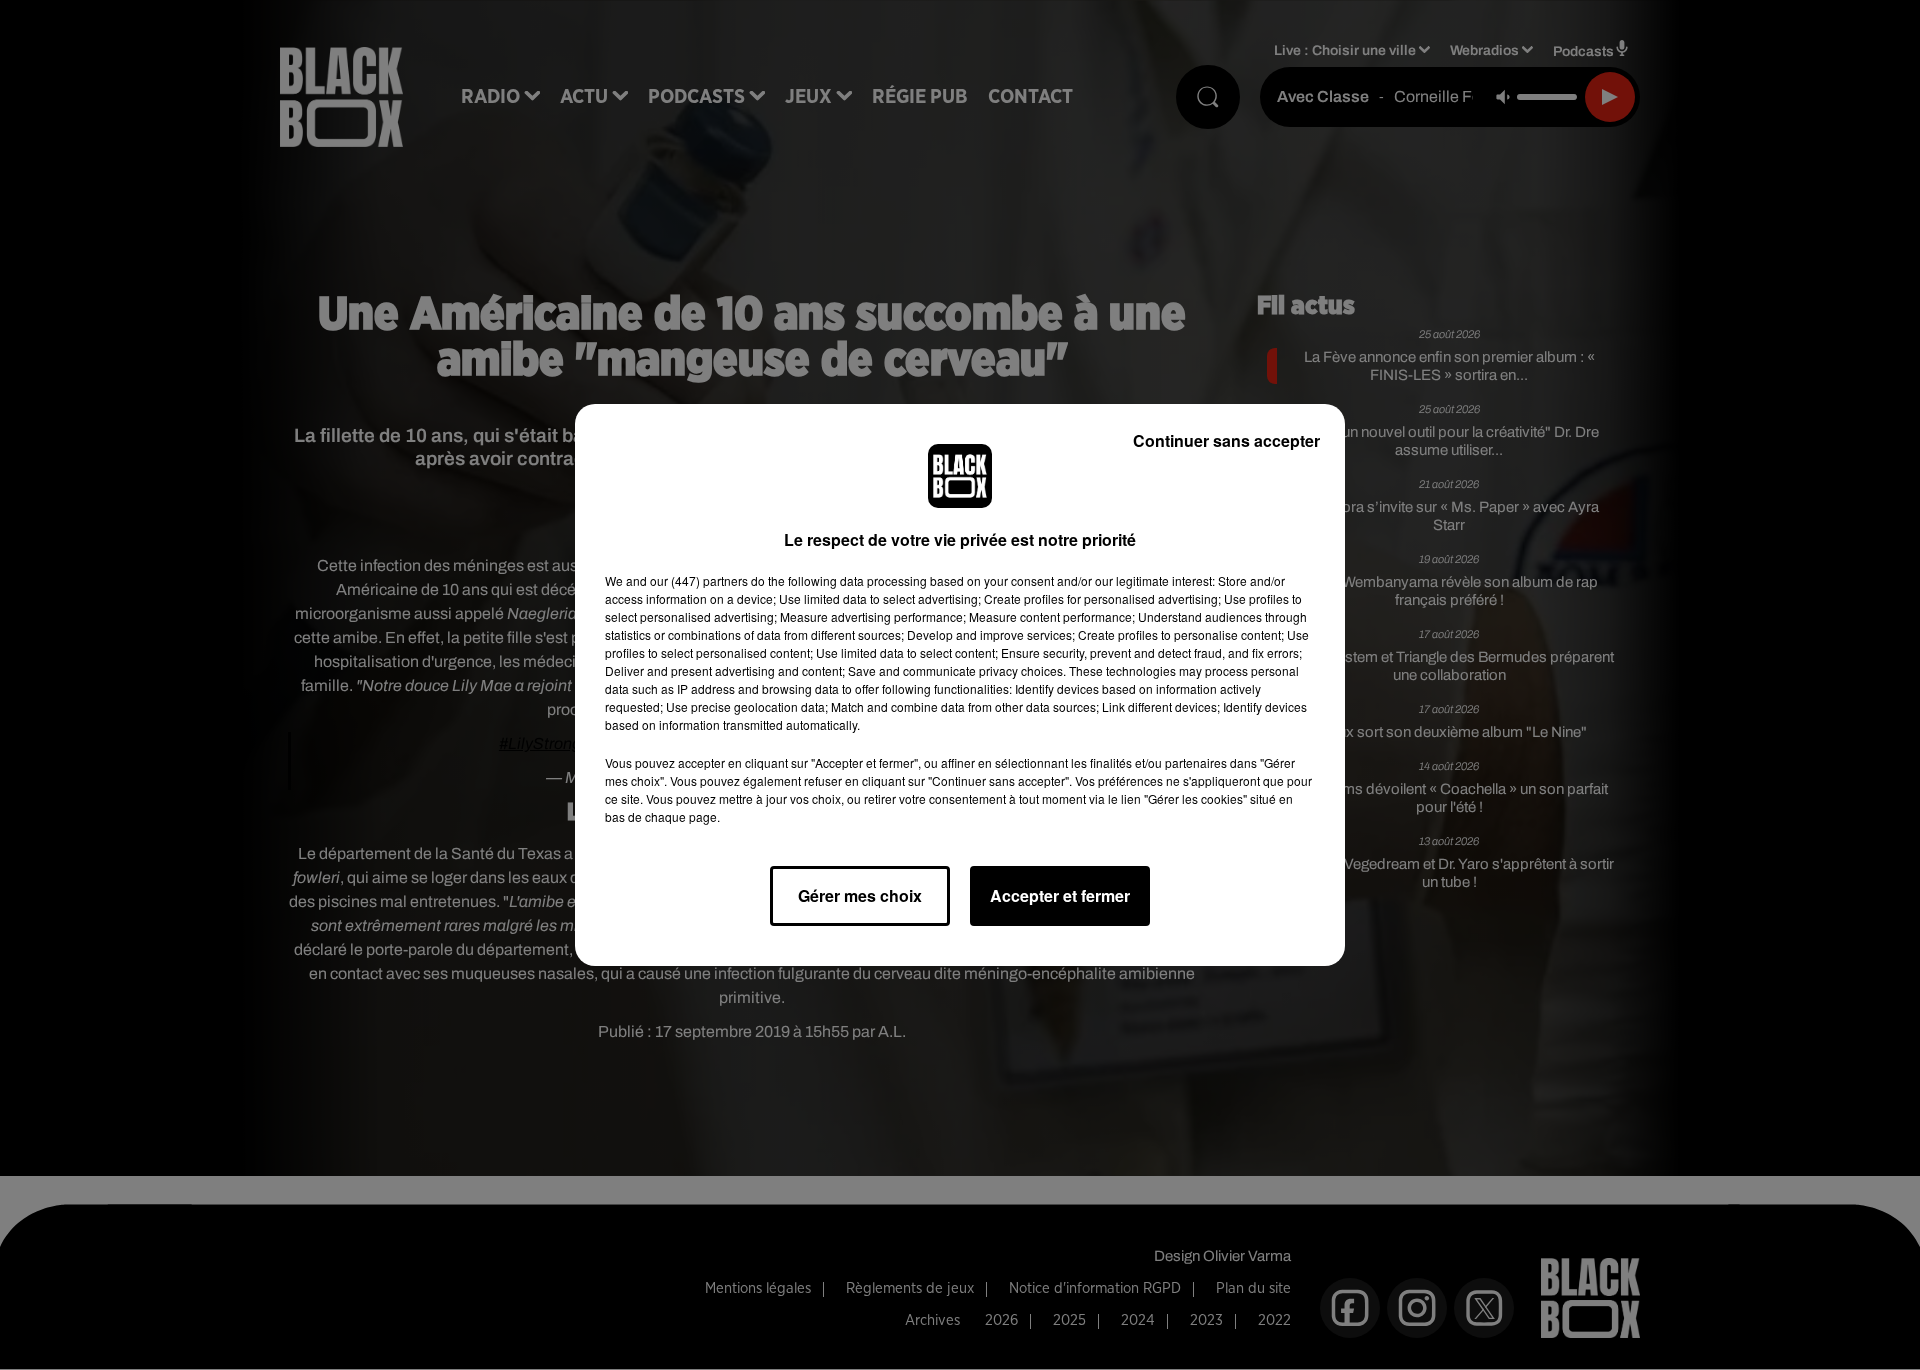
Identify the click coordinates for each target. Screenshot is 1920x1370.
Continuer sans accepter (1226, 440)
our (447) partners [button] (699, 580)
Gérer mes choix (860, 895)
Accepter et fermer (1060, 895)
